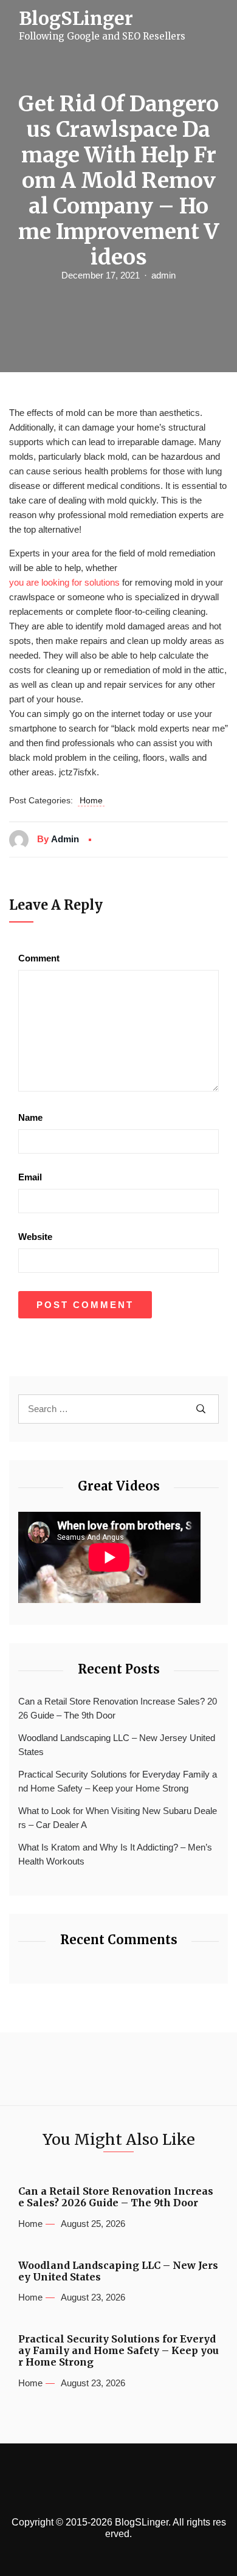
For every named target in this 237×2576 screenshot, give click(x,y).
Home (91, 800)
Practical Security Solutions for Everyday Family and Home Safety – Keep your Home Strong (118, 1781)
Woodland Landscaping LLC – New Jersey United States (117, 1745)
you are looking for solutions (64, 582)
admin (163, 275)
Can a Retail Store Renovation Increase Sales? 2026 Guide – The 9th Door (118, 1708)
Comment (39, 958)
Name (30, 1117)
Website (35, 1237)
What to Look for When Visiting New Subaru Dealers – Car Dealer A (118, 1818)
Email (30, 1177)
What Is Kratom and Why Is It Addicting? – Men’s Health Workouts (115, 1854)
